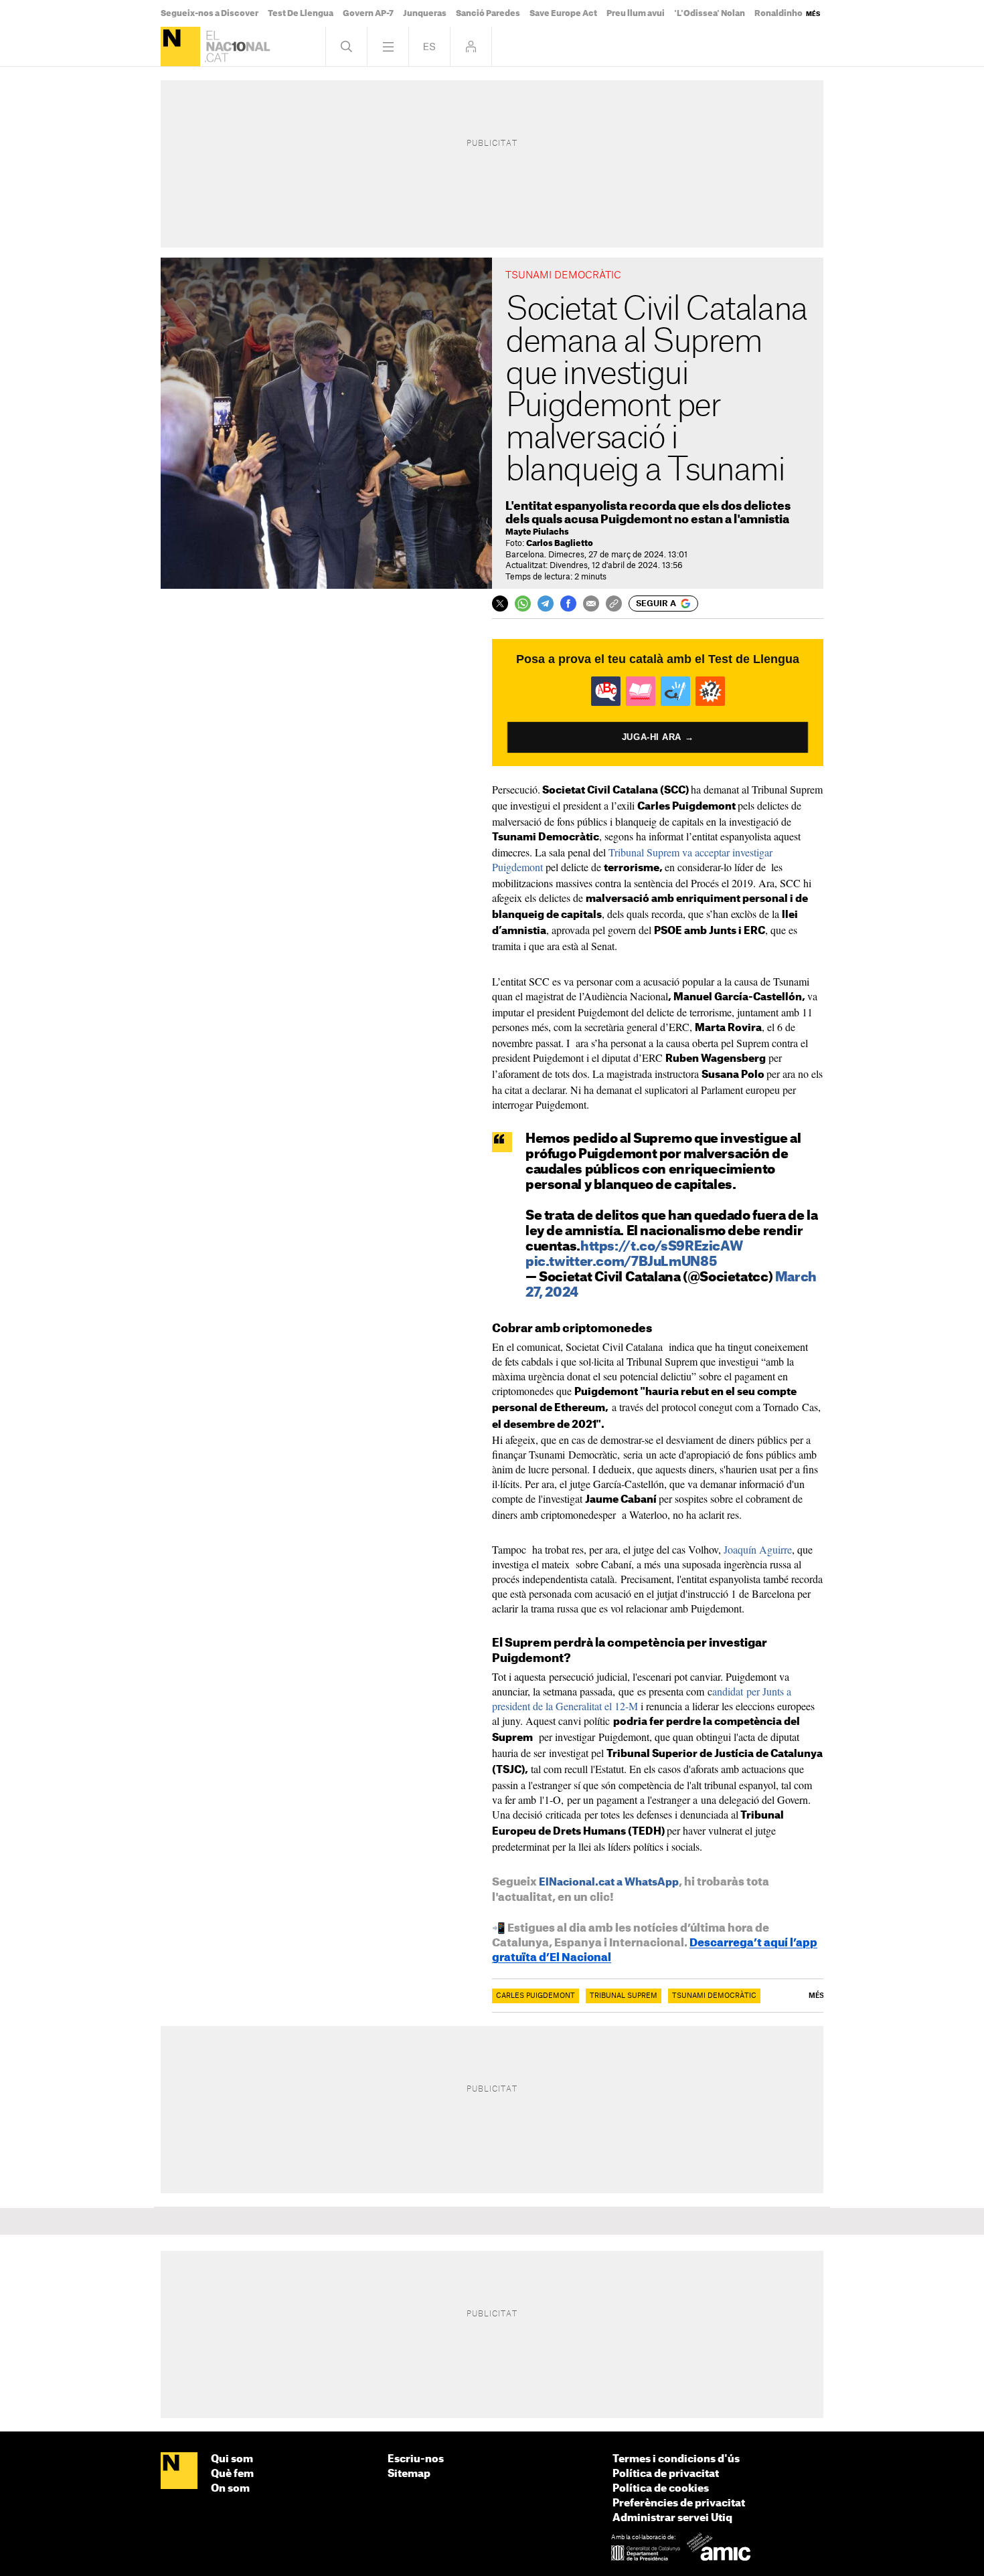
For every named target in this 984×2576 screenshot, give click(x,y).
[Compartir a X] (500, 604)
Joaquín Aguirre (756, 1549)
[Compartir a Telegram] (546, 604)
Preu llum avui (636, 13)
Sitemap (409, 2474)
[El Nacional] (180, 47)
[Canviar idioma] (429, 47)
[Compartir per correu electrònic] (591, 604)
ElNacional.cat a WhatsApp (609, 1882)
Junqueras (425, 13)
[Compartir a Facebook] (568, 604)
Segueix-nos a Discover (210, 13)
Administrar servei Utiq (672, 2518)
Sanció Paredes (488, 13)
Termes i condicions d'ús (676, 2459)
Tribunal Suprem (624, 1996)
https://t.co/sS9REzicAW (661, 1247)
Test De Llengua (301, 13)
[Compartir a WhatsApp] (523, 604)
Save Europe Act (563, 13)
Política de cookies (661, 2489)
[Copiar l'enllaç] (614, 604)
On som (230, 2489)
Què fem (232, 2474)
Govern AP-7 (368, 13)
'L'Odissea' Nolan (710, 13)
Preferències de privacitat (679, 2503)
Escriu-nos (416, 2459)
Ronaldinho (778, 13)
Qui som (232, 2459)
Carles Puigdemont (536, 1996)
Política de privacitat (666, 2474)
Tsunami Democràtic (714, 1996)
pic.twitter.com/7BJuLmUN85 (621, 1262)
